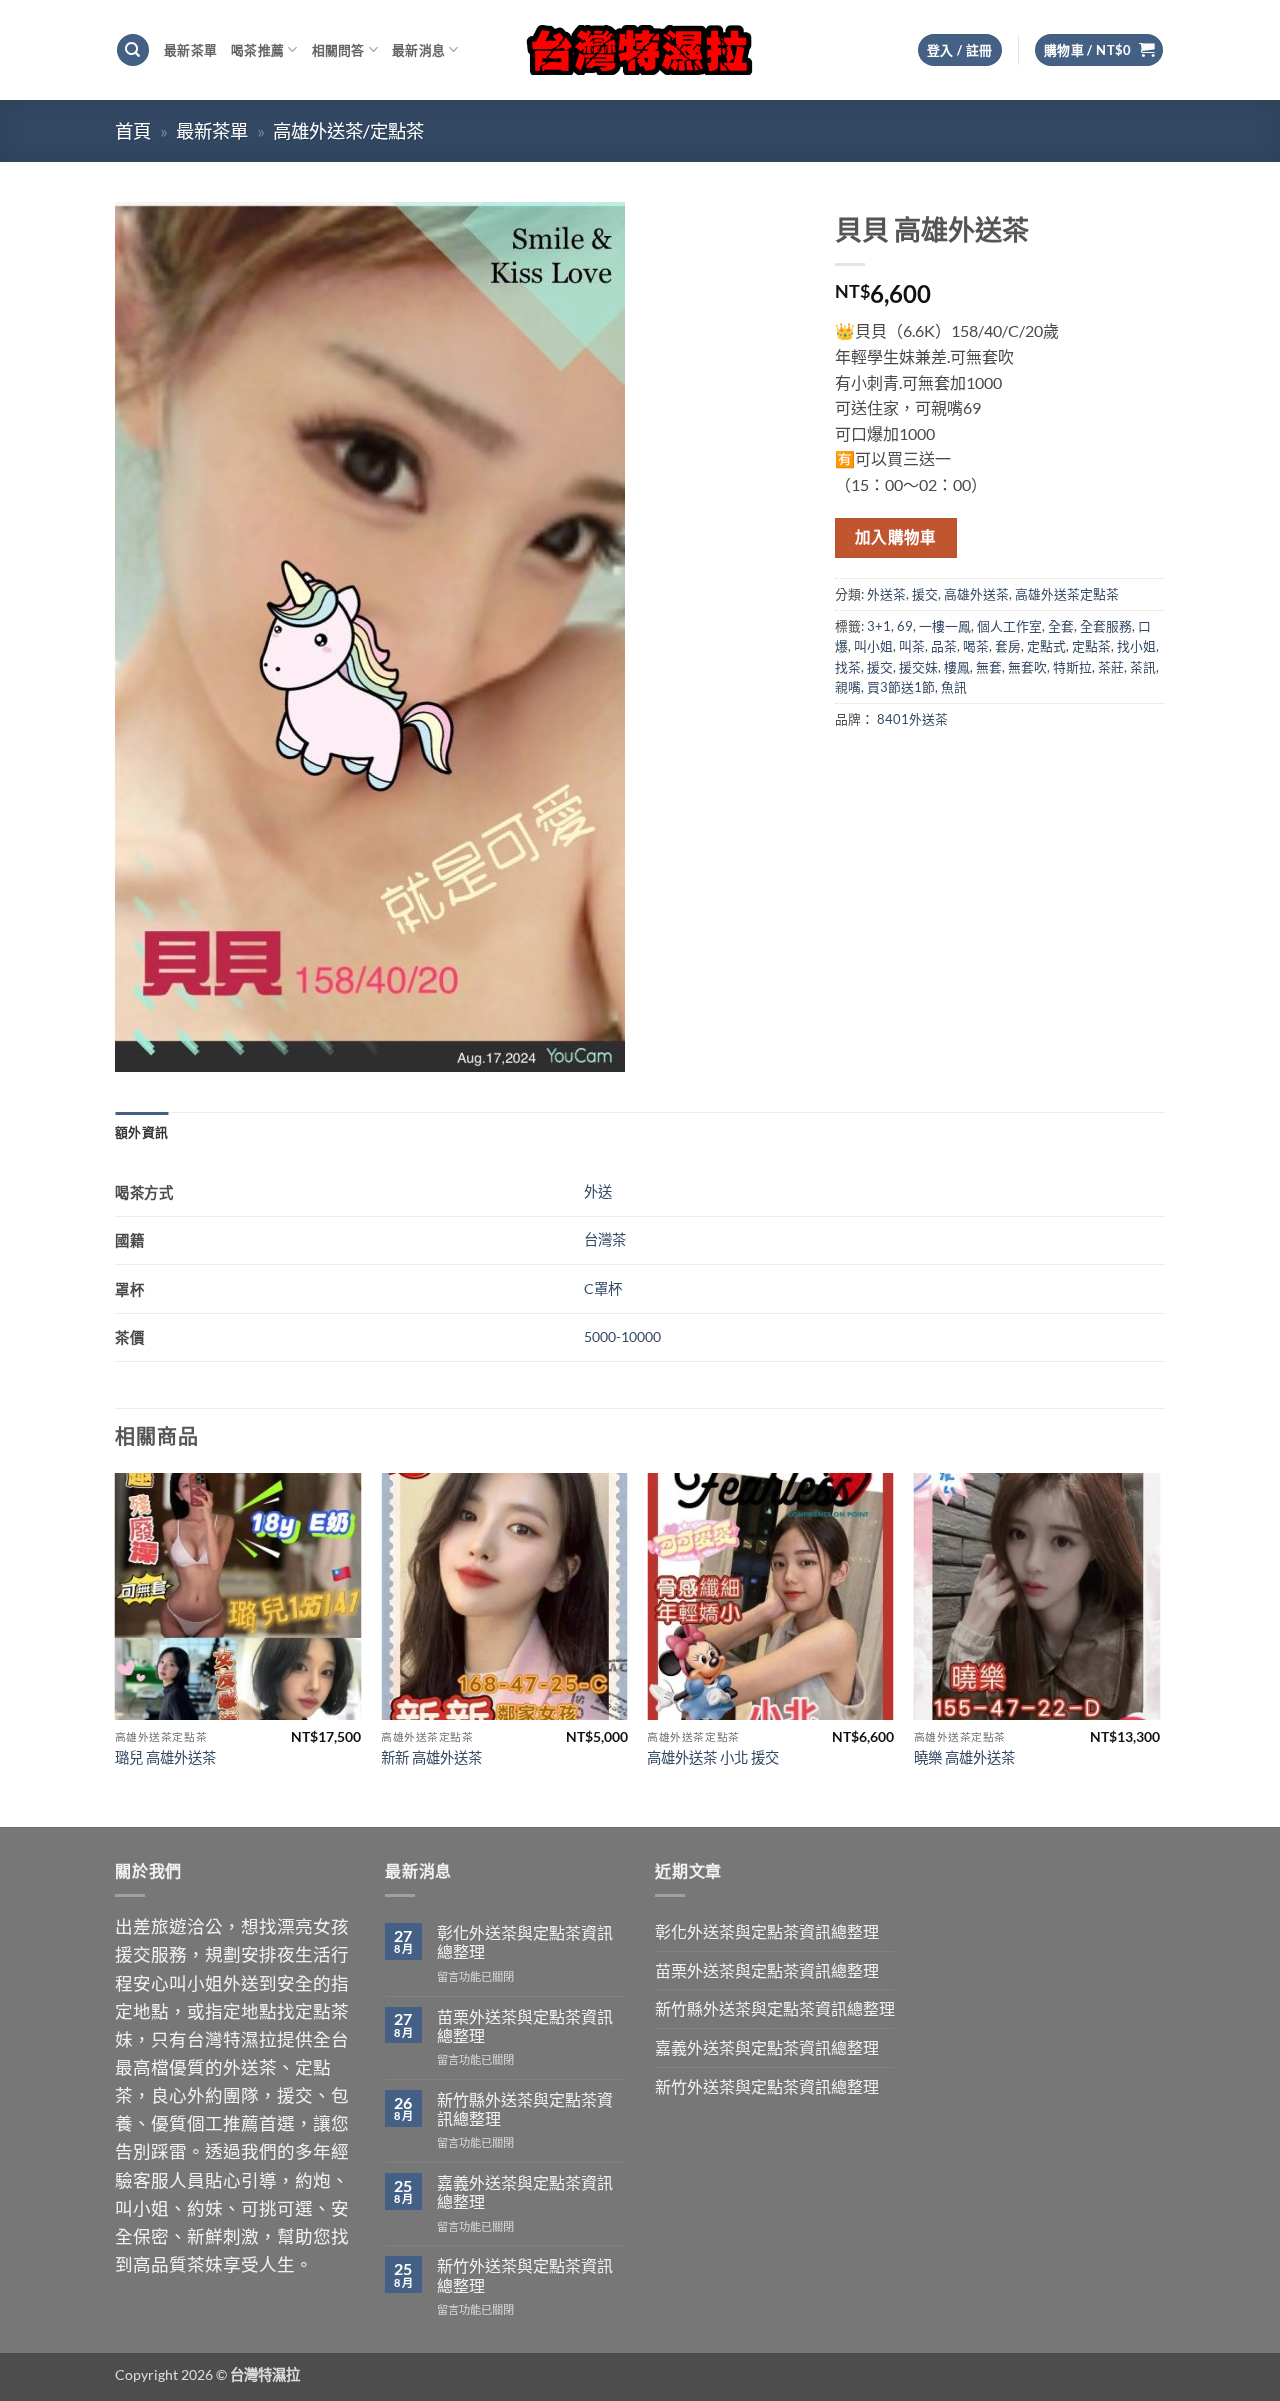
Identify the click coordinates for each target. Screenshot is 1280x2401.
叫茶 (912, 646)
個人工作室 (1009, 626)
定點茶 (1091, 646)
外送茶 (886, 594)
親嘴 (848, 687)
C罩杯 (603, 1288)
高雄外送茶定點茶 (1067, 594)
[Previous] (116, 1648)
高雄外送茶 (976, 594)
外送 (598, 1191)
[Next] (1159, 1648)
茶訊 (1143, 667)
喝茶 (976, 646)
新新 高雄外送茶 (431, 1757)
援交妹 (918, 667)
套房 (1008, 646)
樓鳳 (957, 667)
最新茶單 (190, 50)
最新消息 (418, 50)
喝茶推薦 (257, 50)
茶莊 (1111, 667)
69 (905, 626)
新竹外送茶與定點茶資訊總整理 (525, 2275)
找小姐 (1136, 646)
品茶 (944, 646)
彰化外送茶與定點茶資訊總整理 (525, 1942)
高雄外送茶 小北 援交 (713, 1757)
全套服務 (1106, 626)
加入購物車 (896, 537)
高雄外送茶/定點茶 (348, 131)
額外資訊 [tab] (141, 1132)
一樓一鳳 (945, 626)
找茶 (848, 667)
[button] (1099, 50)
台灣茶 (605, 1239)
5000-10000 (622, 1336)
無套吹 (1027, 667)
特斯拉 (1072, 667)
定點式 (1046, 646)
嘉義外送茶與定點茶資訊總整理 (525, 2192)
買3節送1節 (901, 687)
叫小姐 (873, 646)
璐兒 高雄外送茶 (165, 1757)
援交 (925, 594)
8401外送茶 (912, 719)
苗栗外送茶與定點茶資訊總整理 (525, 2026)
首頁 (133, 131)
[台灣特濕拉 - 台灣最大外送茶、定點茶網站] (640, 49)
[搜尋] (133, 50)
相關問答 (338, 50)
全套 (1061, 626)
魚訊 (954, 687)
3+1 (879, 626)
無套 (989, 667)
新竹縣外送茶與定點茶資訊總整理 (525, 2109)
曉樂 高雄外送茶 (964, 1757)
